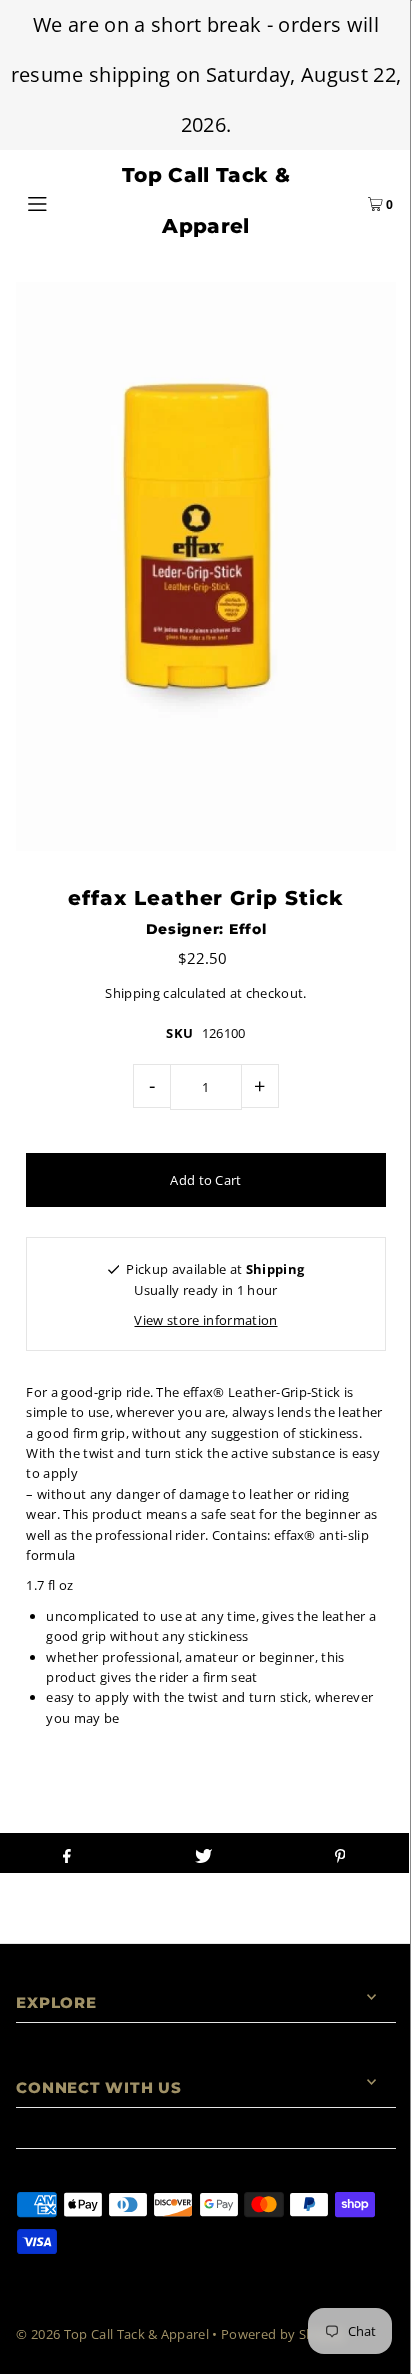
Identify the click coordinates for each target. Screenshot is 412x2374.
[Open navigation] (64, 201)
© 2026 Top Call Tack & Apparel (112, 2334)
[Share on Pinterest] (339, 1853)
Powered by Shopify (283, 2334)
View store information (205, 1320)
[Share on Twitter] (203, 1853)
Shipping (132, 993)
